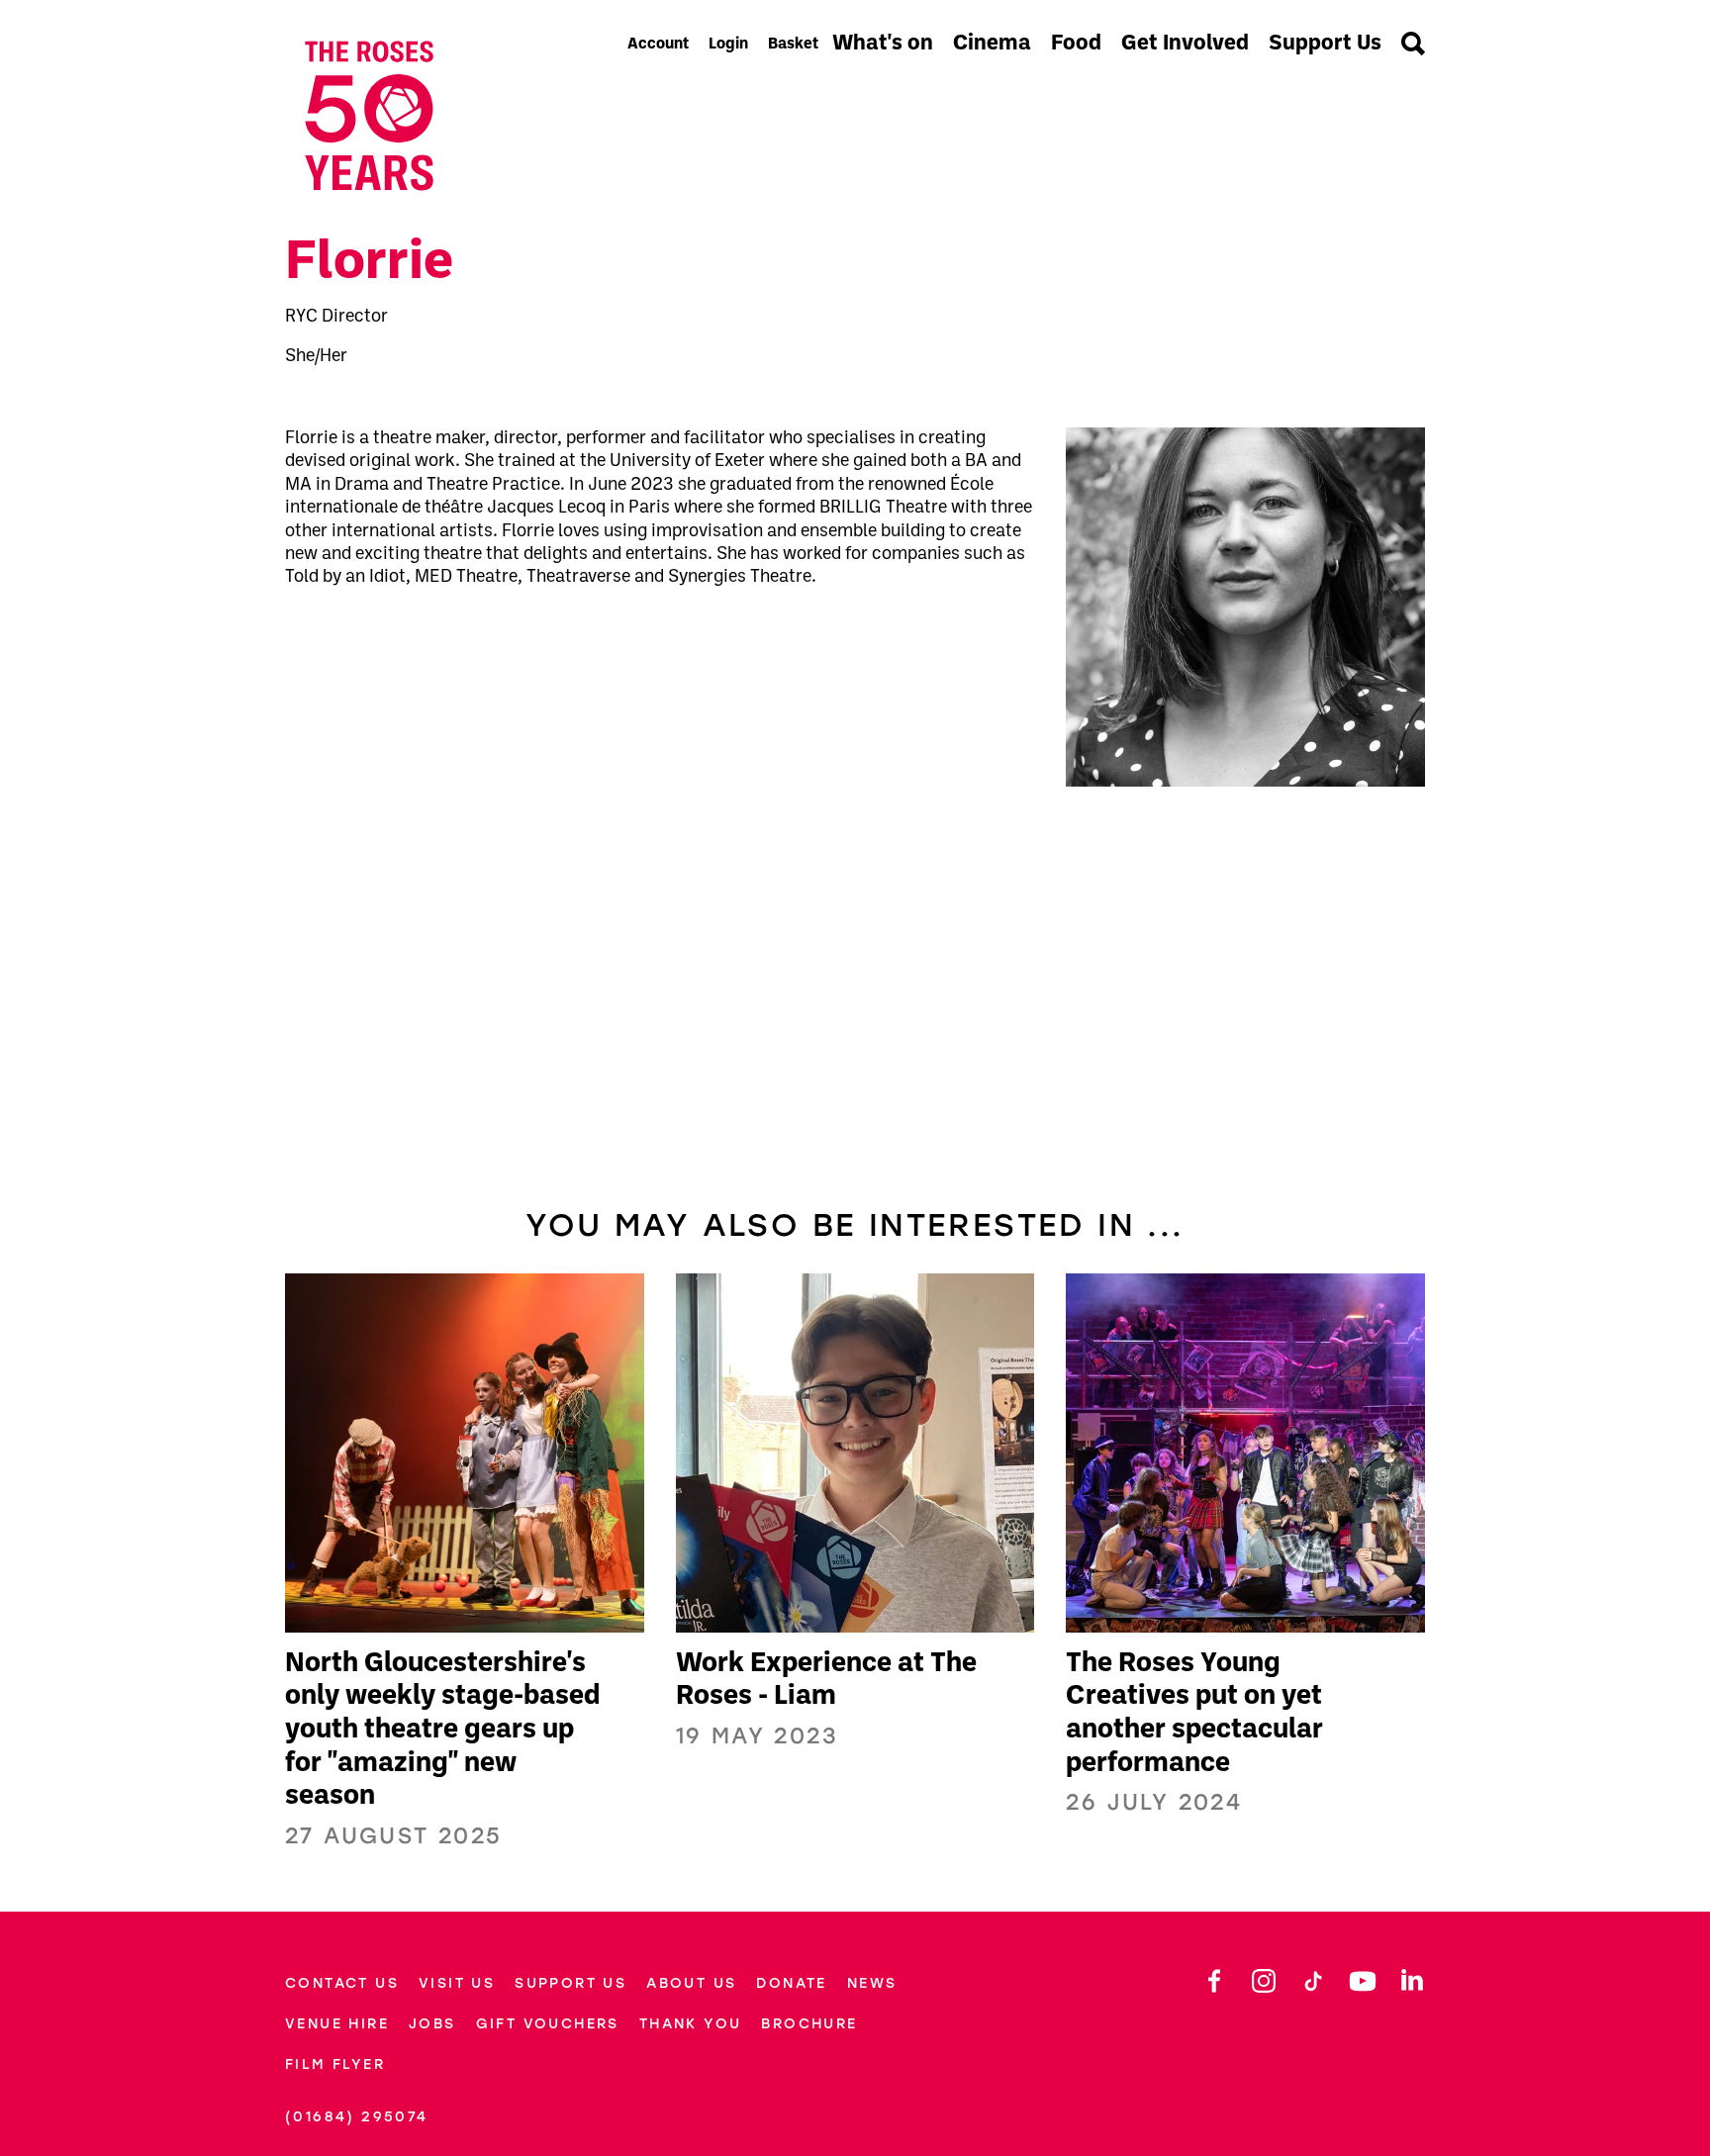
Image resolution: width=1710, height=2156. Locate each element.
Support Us (1325, 44)
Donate (791, 1983)
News (872, 1983)
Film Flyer (335, 2064)
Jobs (432, 2024)
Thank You (691, 2024)
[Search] (1413, 46)
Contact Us (342, 1983)
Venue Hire (337, 2024)
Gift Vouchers (548, 2024)
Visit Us (457, 1983)
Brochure (809, 2024)
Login (728, 45)
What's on (883, 44)
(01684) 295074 (357, 2117)
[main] (855, 1040)
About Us (691, 1983)
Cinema (992, 44)
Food (1076, 44)
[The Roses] (449, 116)
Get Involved (1185, 44)
